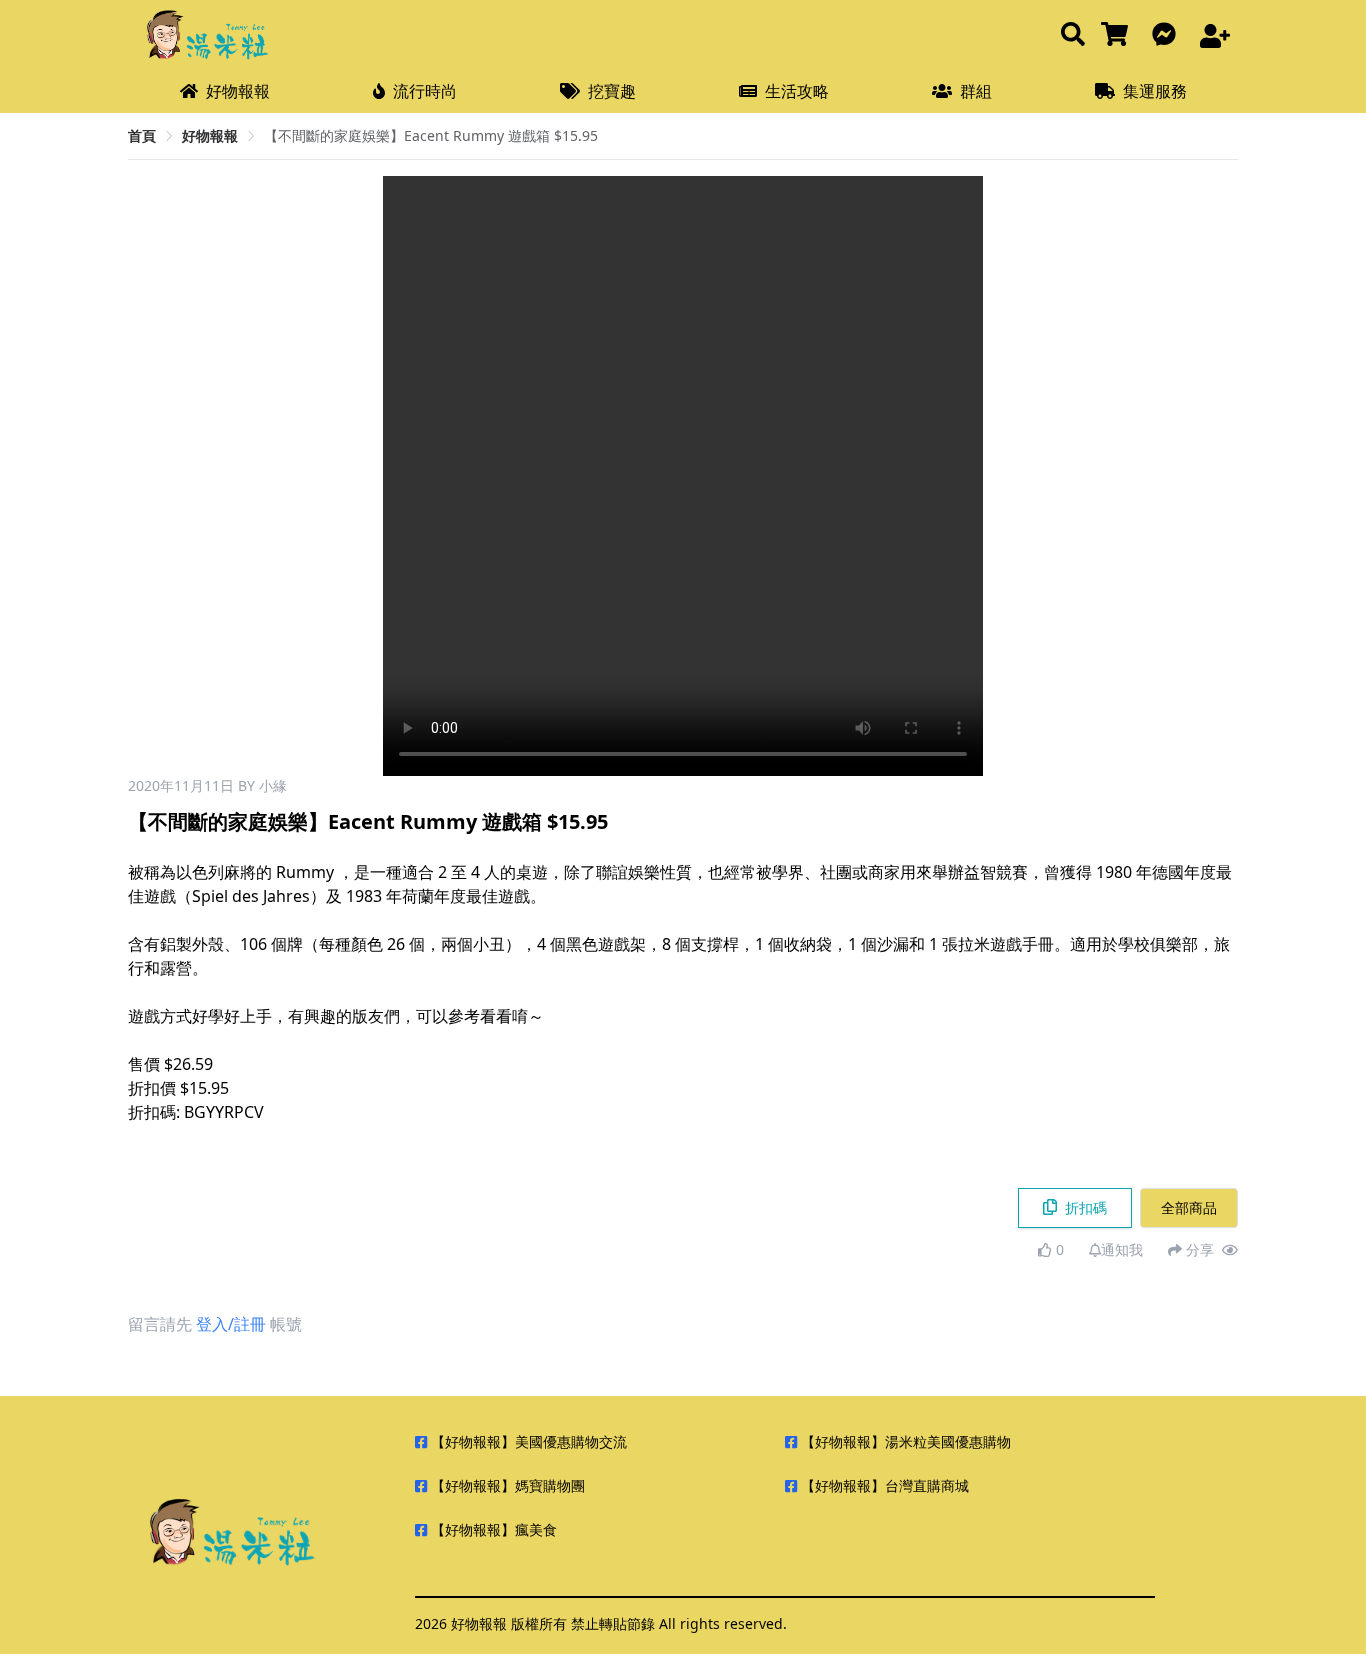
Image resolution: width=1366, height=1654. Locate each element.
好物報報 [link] (210, 135)
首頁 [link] (142, 135)
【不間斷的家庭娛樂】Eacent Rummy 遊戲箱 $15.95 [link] (431, 135)
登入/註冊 (231, 1324)
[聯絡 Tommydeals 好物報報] (1168, 35)
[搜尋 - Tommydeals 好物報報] (1073, 35)
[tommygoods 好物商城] (1118, 35)
